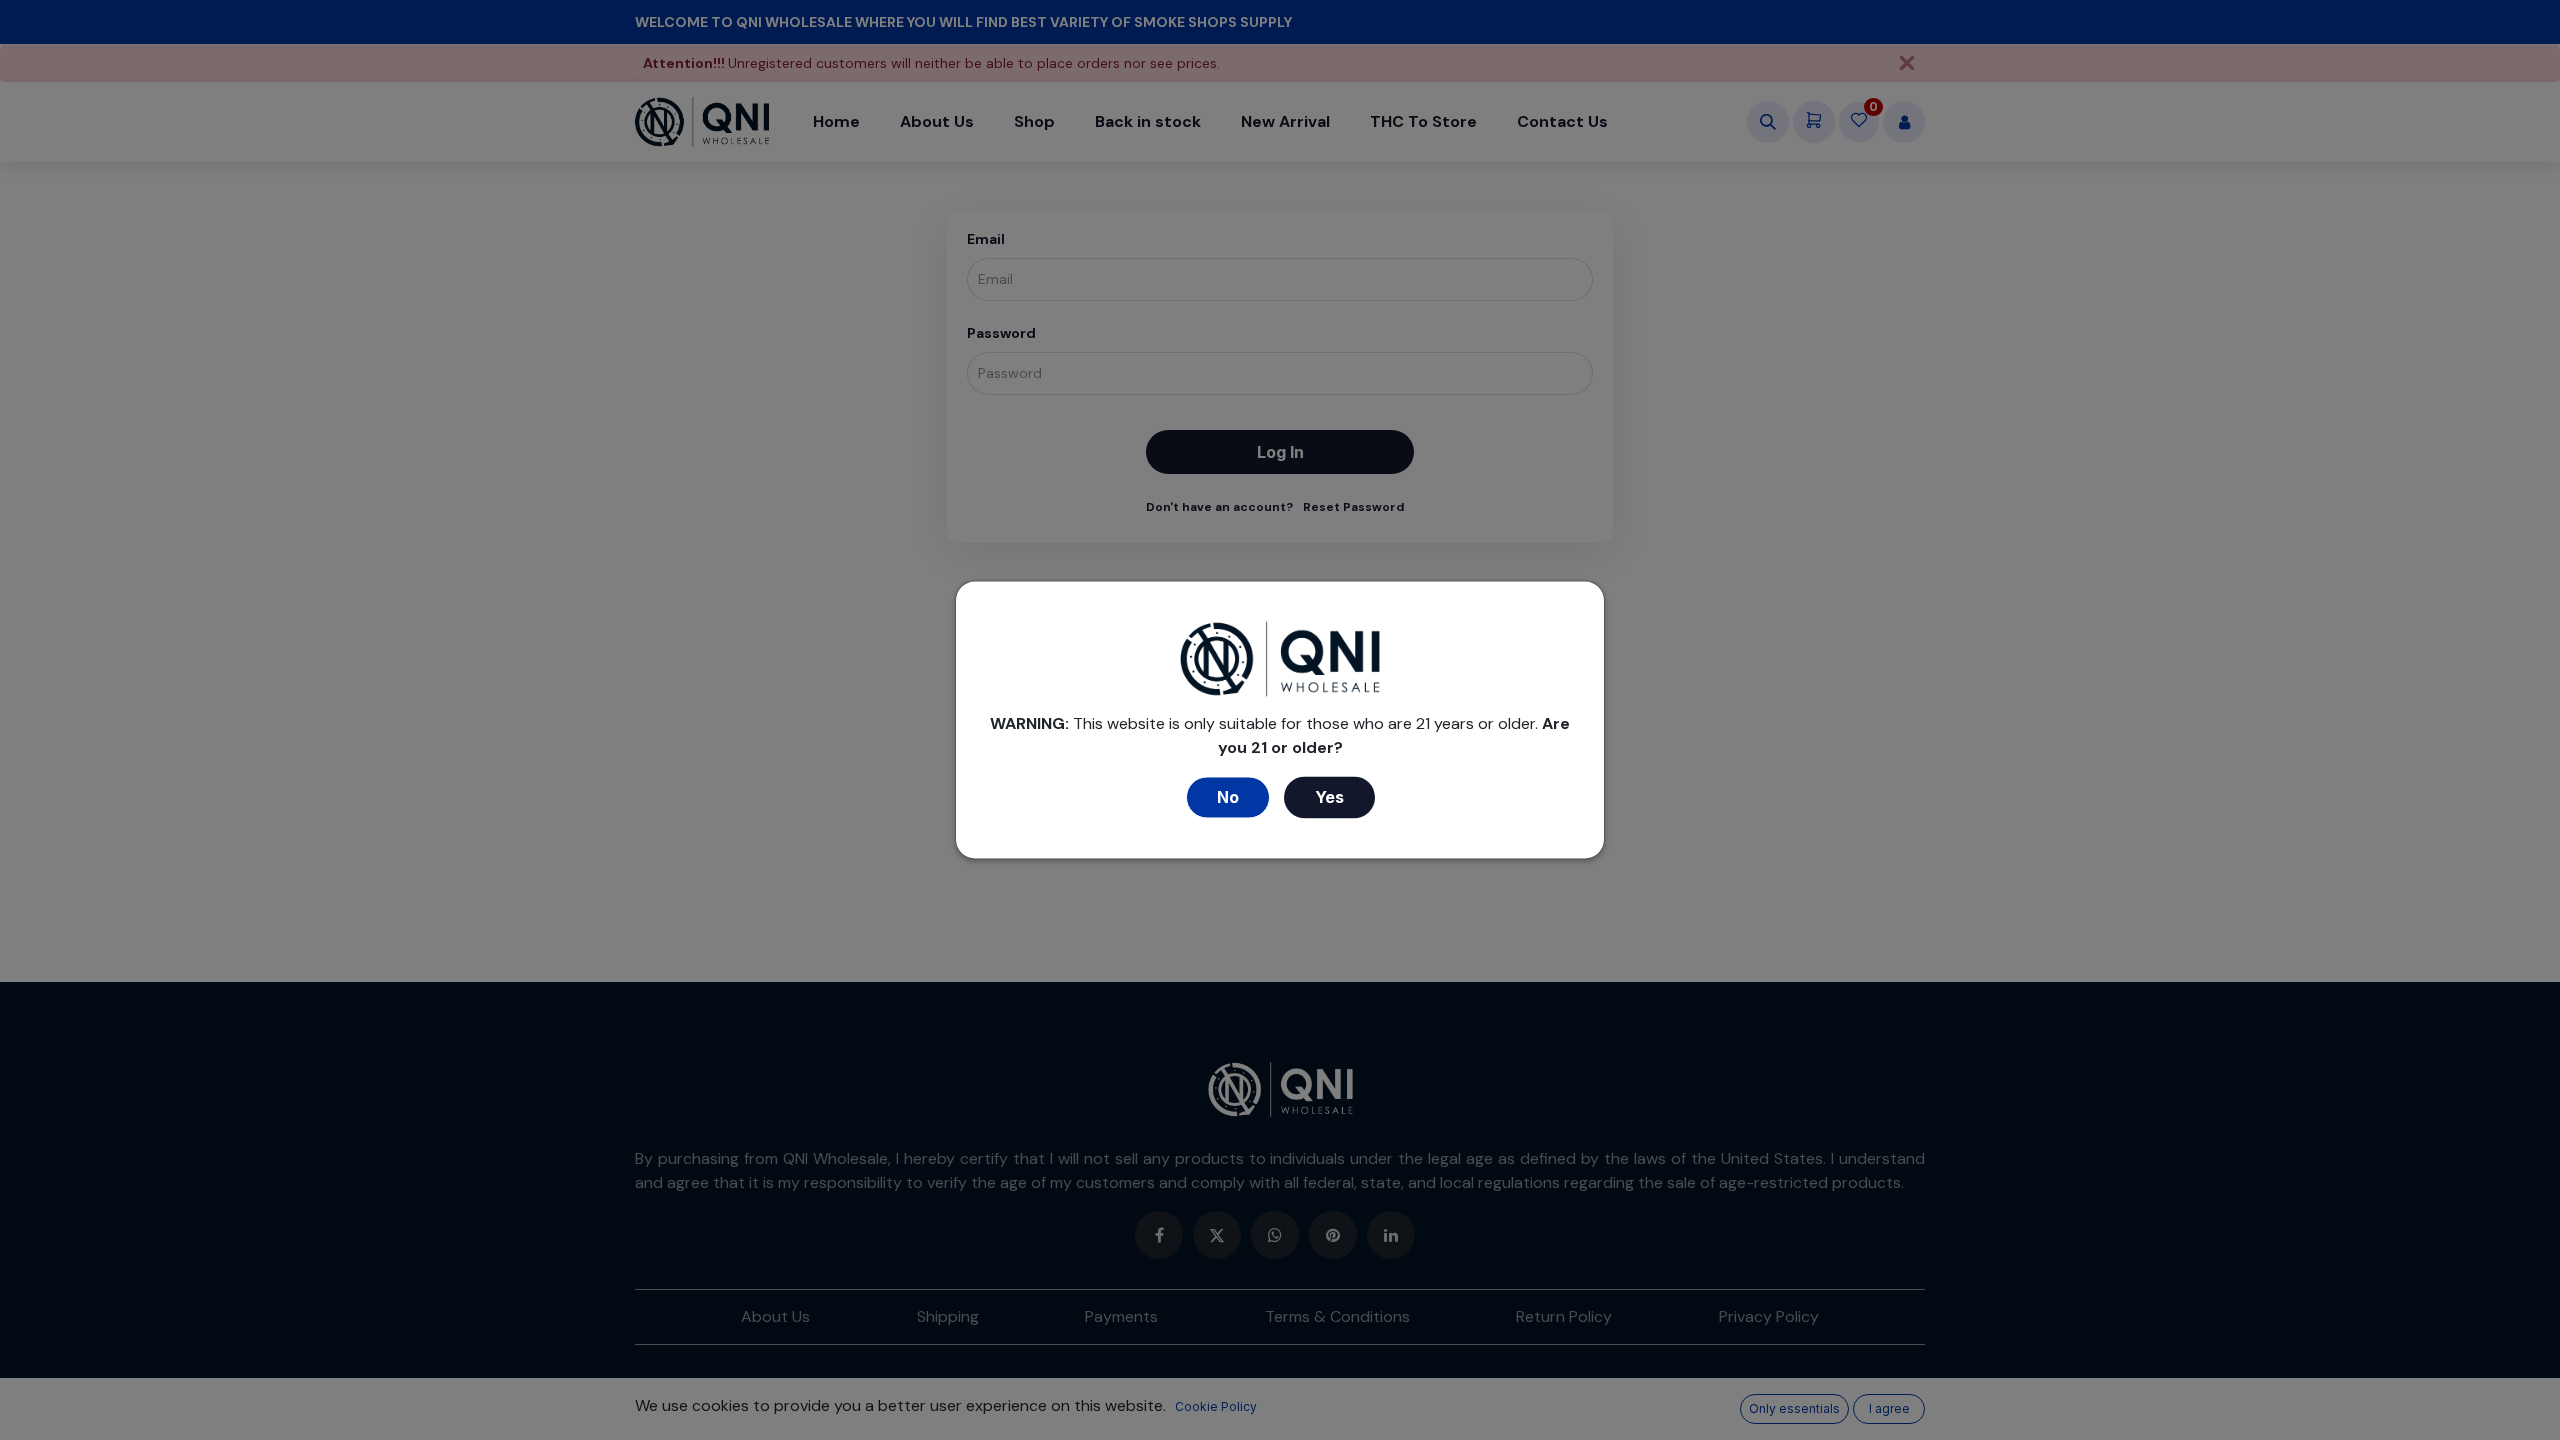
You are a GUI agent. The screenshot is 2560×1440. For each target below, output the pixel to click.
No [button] (1228, 798)
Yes (1329, 798)
